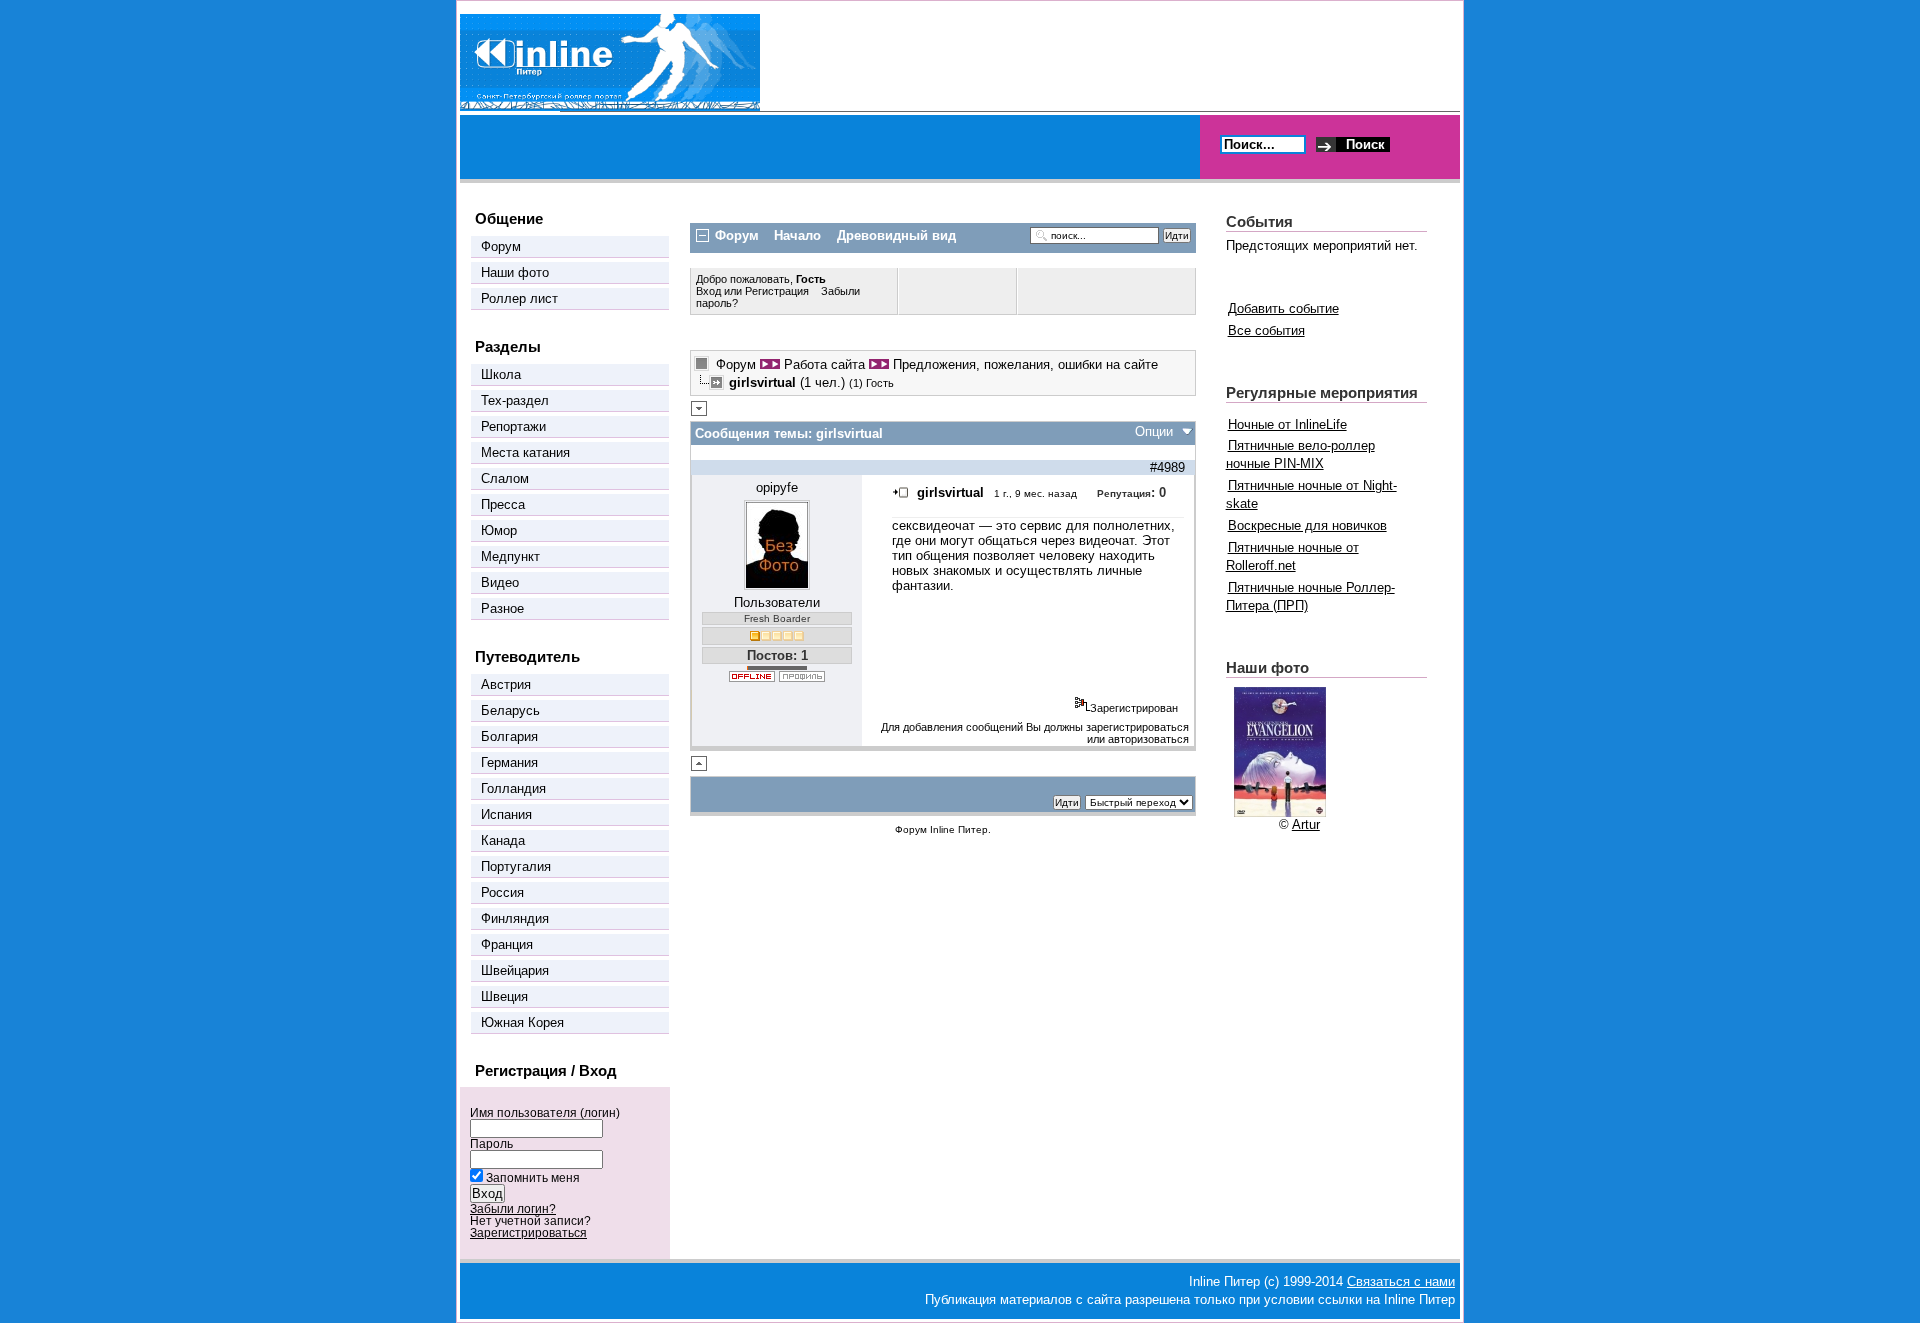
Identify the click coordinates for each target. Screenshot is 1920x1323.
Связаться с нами (1401, 1281)
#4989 (1167, 467)
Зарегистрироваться (528, 1233)
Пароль (491, 1144)
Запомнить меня (533, 1178)
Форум (736, 364)
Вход (710, 291)
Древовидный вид (896, 235)
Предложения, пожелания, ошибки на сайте (1025, 364)
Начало (797, 235)
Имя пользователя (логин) (545, 1113)
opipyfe (777, 487)
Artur (1306, 824)
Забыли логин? (513, 1209)
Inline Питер (959, 829)
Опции (1154, 431)
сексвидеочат (933, 525)
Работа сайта (824, 364)
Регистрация (777, 291)
